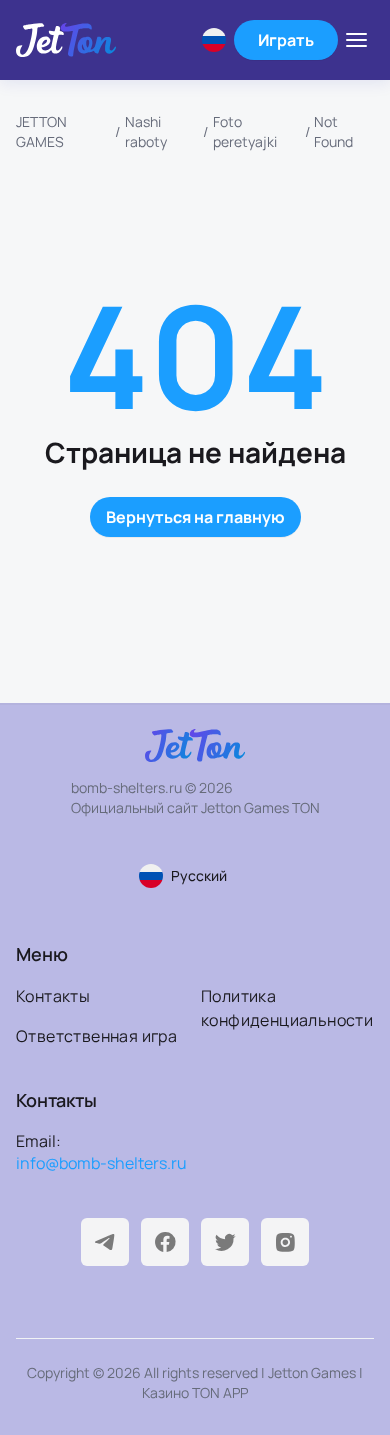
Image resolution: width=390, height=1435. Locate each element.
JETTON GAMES (41, 131)
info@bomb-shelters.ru (101, 1163)
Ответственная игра (96, 1036)
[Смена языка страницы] (214, 40)
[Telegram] (105, 1242)
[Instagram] (285, 1242)
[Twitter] (225, 1242)
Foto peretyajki (245, 131)
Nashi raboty (146, 131)
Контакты (53, 996)
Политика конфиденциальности (287, 1008)
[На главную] (66, 39)
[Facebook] (165, 1242)
